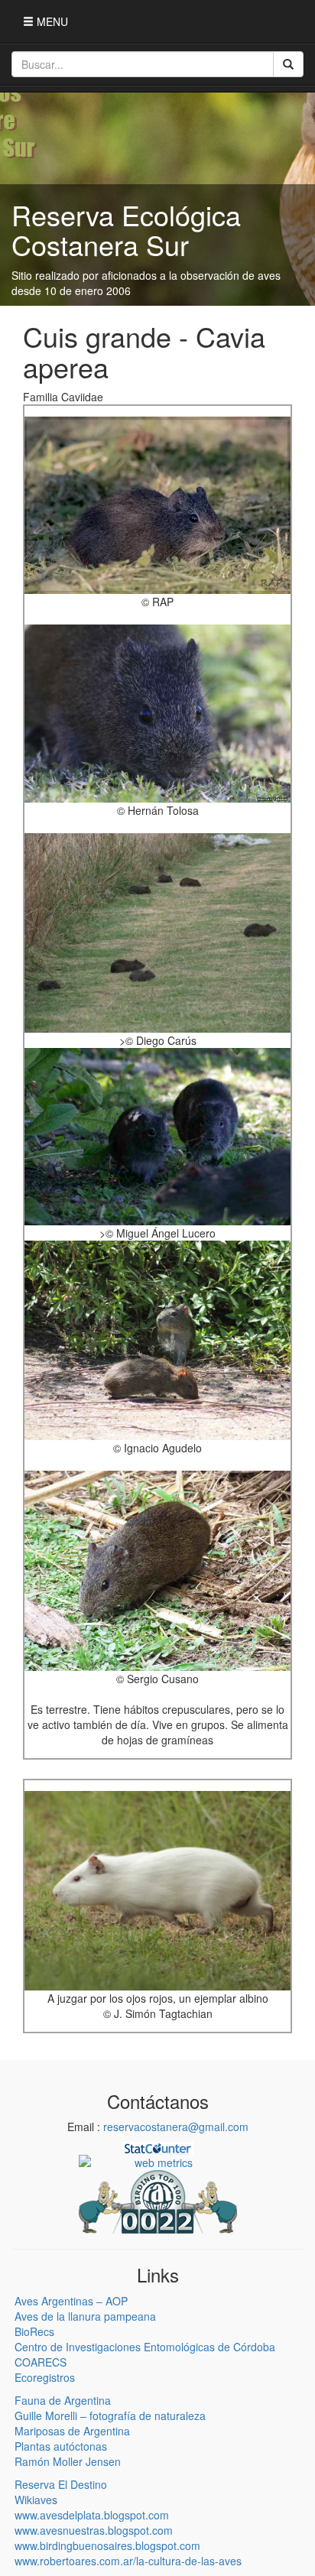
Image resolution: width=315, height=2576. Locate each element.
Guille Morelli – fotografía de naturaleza (110, 2415)
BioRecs (34, 2331)
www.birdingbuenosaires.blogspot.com (107, 2545)
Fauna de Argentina (63, 2400)
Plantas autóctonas (61, 2446)
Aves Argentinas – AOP (71, 2301)
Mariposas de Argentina (72, 2431)
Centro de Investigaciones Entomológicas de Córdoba (145, 2347)
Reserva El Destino (61, 2484)
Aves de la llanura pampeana (85, 2316)
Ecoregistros (45, 2377)
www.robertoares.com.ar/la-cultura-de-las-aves (128, 2561)
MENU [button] (51, 21)
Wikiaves (36, 2500)
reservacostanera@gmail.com (176, 2127)
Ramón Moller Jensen (68, 2461)
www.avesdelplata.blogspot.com (92, 2515)
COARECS (41, 2362)
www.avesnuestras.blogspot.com (94, 2530)
